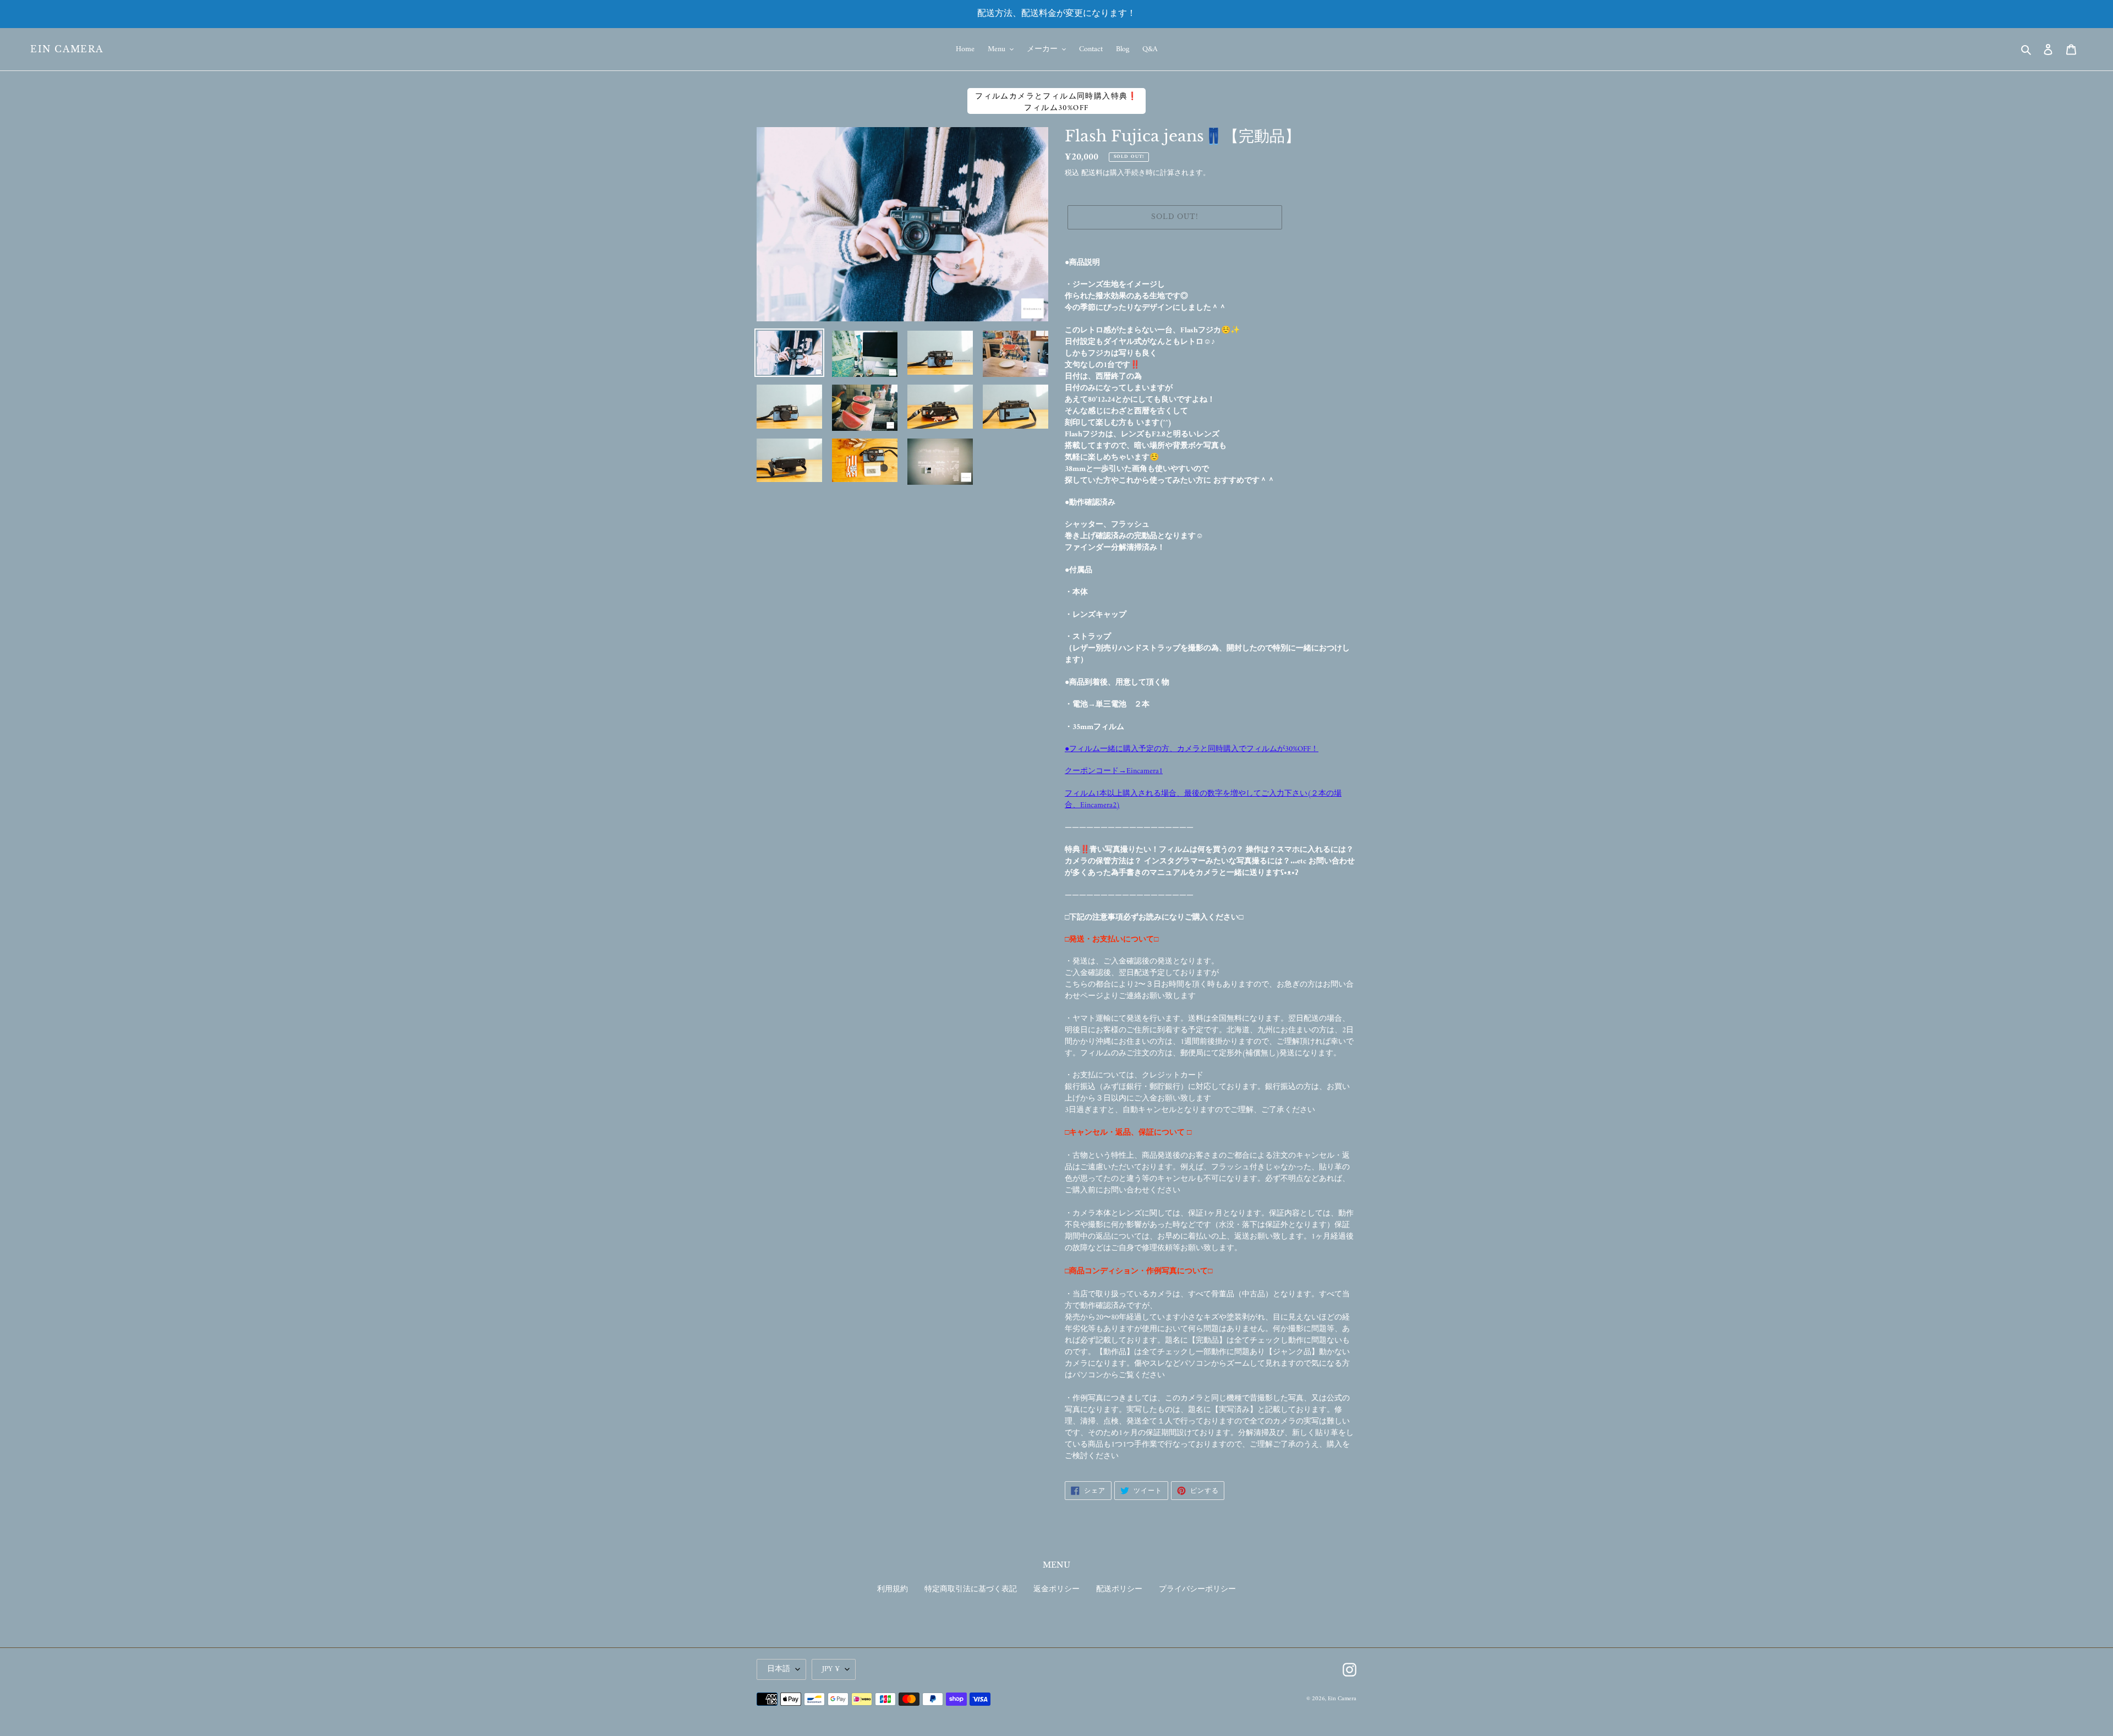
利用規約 (893, 1589)
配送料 (1092, 173)
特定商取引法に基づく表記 (971, 1589)
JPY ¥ (831, 1669)
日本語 (779, 1669)
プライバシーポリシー (1197, 1589)
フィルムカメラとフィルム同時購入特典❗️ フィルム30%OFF (1056, 102)
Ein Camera (67, 49)
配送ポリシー (1119, 1589)
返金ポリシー (1056, 1589)
